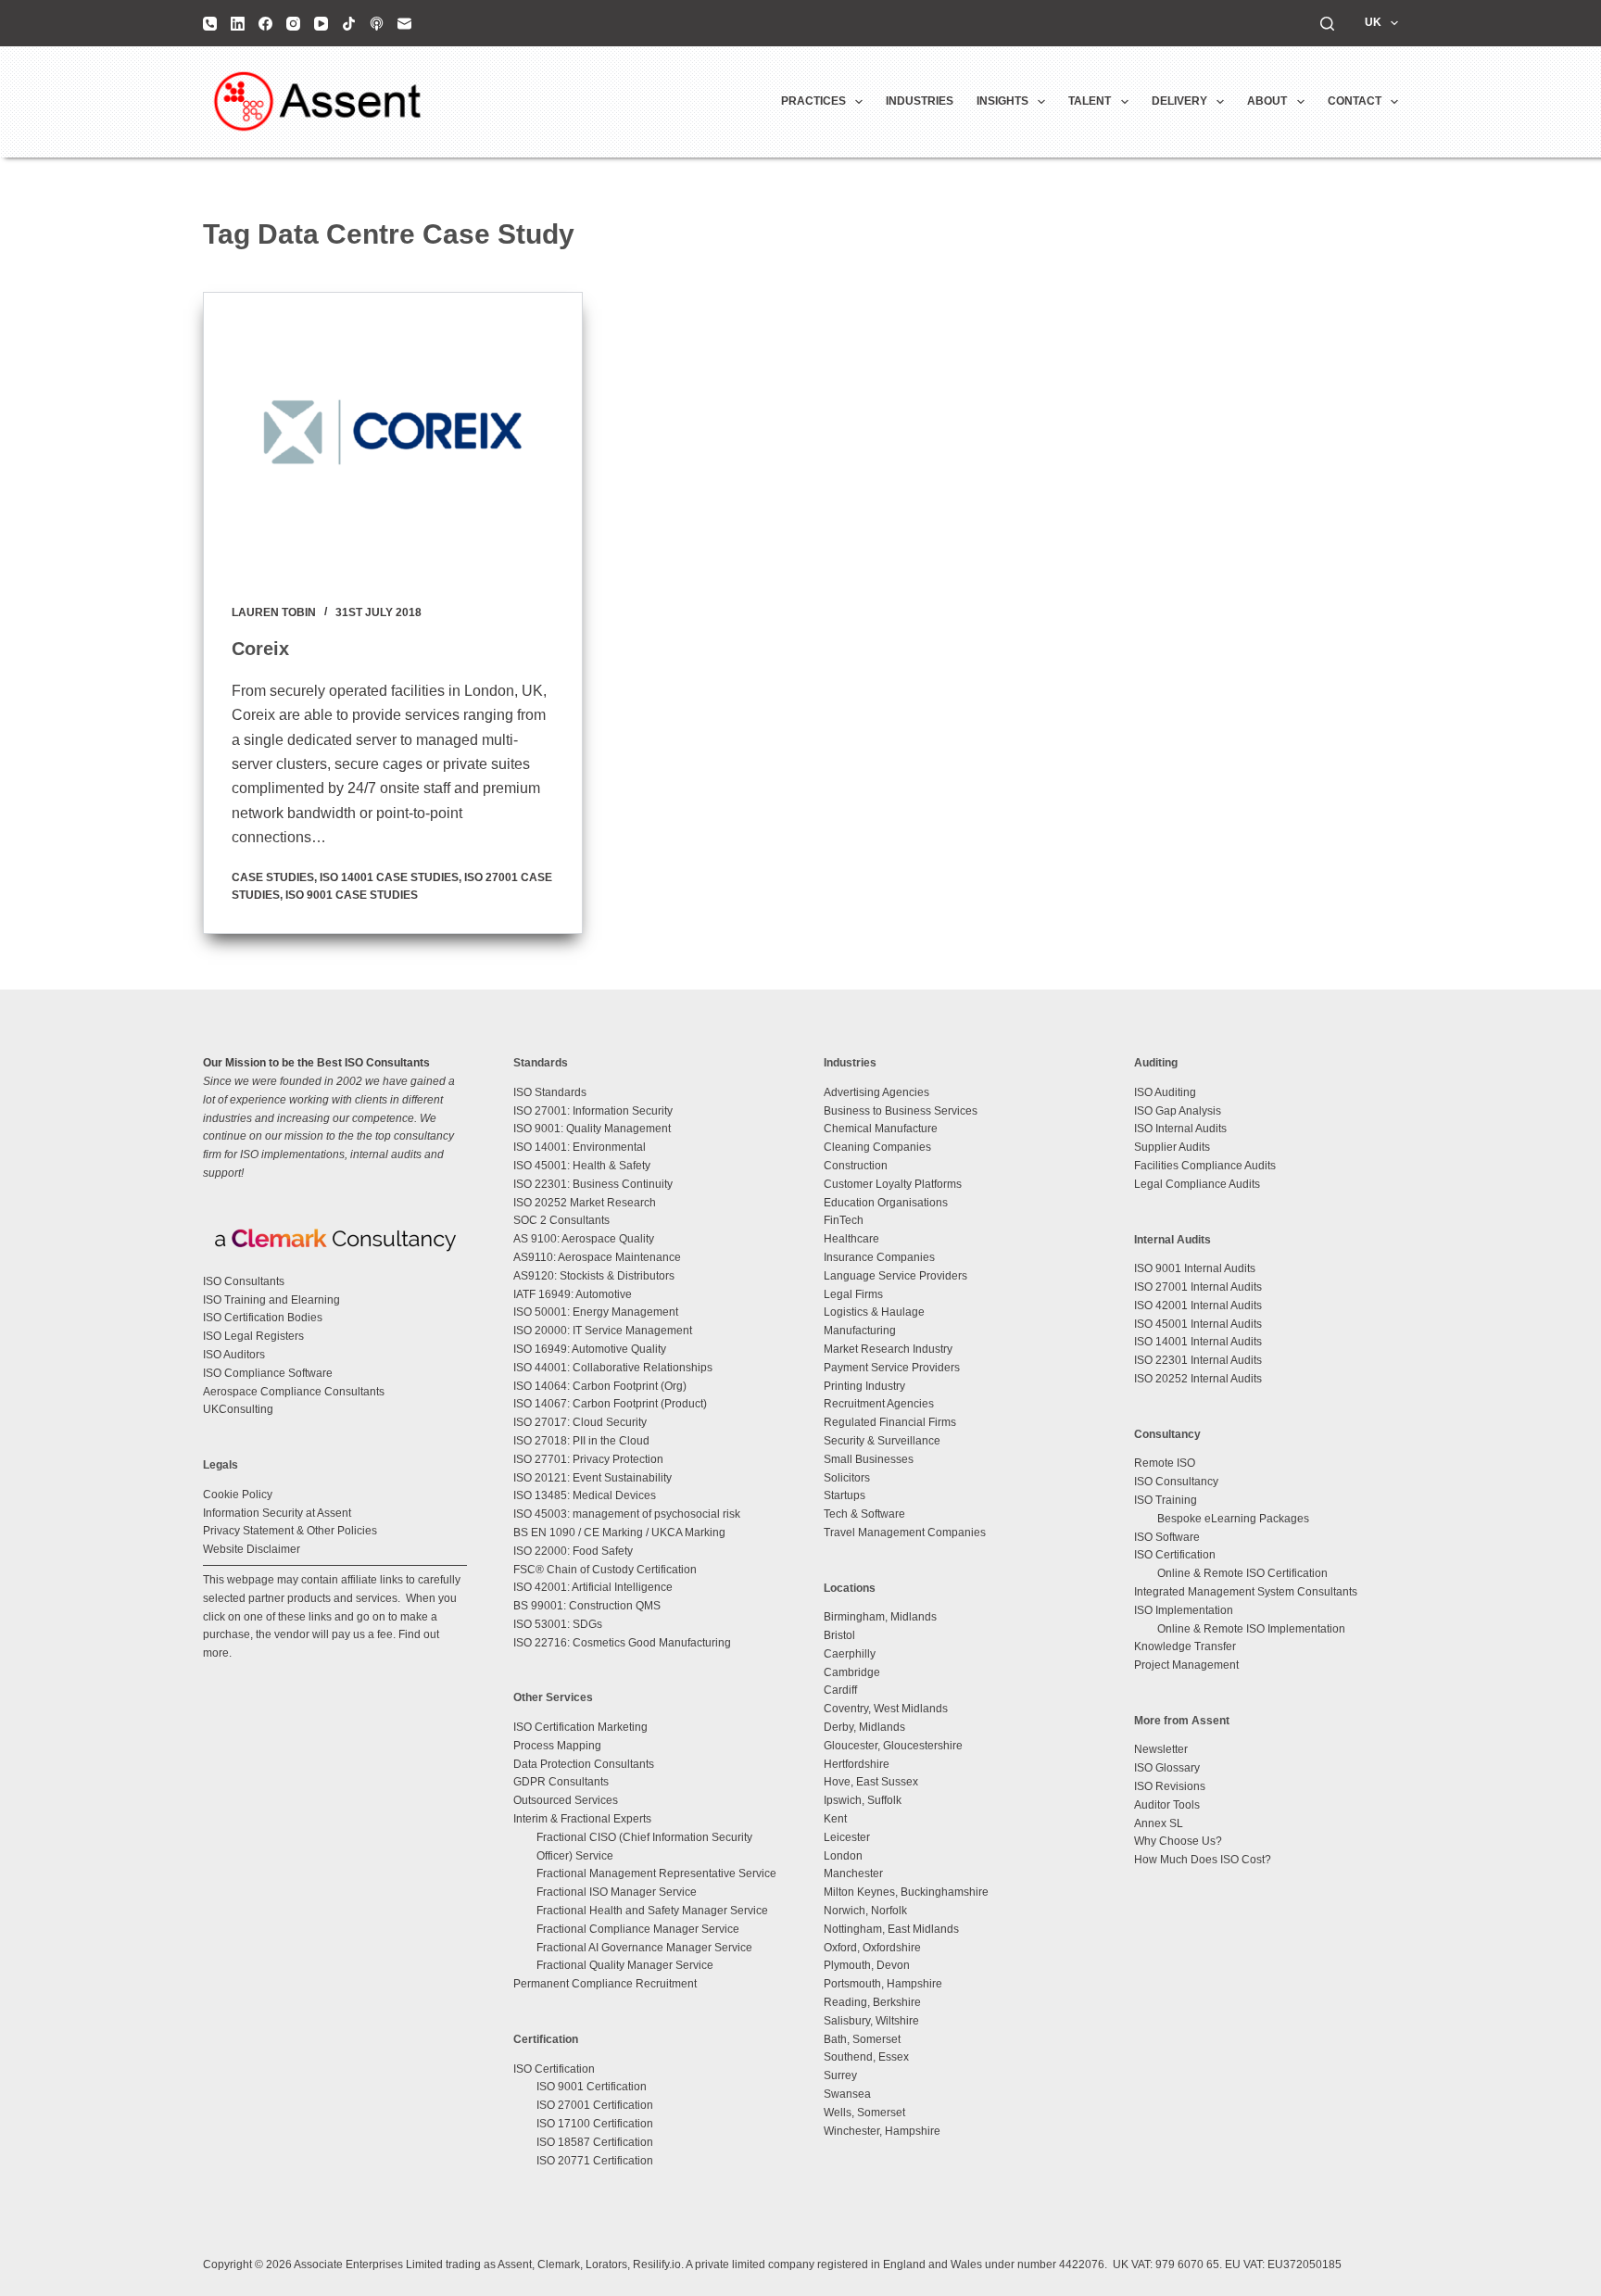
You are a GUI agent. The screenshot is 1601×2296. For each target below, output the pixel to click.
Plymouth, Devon (867, 1965)
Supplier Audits (1172, 1147)
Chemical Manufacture (881, 1129)
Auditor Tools (1167, 1805)
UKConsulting (238, 1409)
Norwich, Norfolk (865, 1911)
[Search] (1327, 24)
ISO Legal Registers (253, 1336)
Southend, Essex (866, 2057)
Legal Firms (853, 1294)
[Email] (404, 24)
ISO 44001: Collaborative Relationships (613, 1368)
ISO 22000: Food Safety (573, 1551)
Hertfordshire (857, 1764)
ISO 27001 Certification (595, 2105)
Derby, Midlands (864, 1727)
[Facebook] (265, 24)
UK (1373, 22)
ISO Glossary (1167, 1768)
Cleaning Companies (877, 1147)
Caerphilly (850, 1654)
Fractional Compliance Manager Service (638, 1929)
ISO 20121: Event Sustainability (592, 1478)
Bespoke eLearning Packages (1233, 1519)
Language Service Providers (895, 1276)
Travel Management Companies (905, 1533)
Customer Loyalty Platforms (893, 1184)
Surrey (840, 2075)
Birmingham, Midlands (880, 1617)
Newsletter (1161, 1749)
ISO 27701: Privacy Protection (588, 1459)
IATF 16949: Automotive (573, 1294)
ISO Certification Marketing (580, 1727)
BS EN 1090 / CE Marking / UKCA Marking (619, 1533)
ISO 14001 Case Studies (389, 877)
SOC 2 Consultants (561, 1220)
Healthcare (851, 1239)
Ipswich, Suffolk (863, 1800)
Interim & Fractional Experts (582, 1819)
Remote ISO (1165, 1463)
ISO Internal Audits (1180, 1129)
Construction (856, 1166)
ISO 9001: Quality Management (592, 1129)
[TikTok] (349, 24)
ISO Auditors (234, 1355)
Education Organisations (886, 1203)
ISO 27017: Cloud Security (580, 1422)
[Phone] (210, 24)
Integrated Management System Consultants (1246, 1592)
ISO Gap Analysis (1178, 1111)
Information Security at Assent (277, 1513)
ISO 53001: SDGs (558, 1624)
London (843, 1856)
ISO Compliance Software (268, 1373)
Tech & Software (864, 1514)
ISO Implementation (1184, 1610)
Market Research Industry (888, 1349)
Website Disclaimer (252, 1549)
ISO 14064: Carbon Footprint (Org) (600, 1386)
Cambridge (852, 1672)
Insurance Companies (879, 1257)
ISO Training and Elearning (271, 1300)
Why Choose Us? (1178, 1841)
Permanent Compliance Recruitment (605, 1984)
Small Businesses (869, 1459)
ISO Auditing (1165, 1092)
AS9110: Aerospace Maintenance (597, 1257)
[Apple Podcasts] (377, 24)
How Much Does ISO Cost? (1203, 1860)
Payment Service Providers (892, 1368)
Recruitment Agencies (879, 1404)
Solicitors (847, 1478)
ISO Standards (550, 1092)
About (1267, 101)
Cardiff (840, 1690)
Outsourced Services (566, 1800)
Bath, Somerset (862, 2039)
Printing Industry (864, 1386)
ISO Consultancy (1176, 1482)
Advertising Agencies (876, 1092)
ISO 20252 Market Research (585, 1203)
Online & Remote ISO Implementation (1251, 1629)
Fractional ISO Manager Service (617, 1892)
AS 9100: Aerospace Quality (584, 1239)
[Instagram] (293, 24)
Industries (920, 101)
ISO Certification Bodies (263, 1318)
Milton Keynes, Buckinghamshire (906, 1892)
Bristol (839, 1635)
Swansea (847, 2094)
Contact (1355, 101)
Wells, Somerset (864, 2113)
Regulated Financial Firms (890, 1422)
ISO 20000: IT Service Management (603, 1331)
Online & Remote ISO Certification (1242, 1573)
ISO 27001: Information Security (593, 1111)
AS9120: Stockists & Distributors (594, 1276)
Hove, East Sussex (871, 1782)
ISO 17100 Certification (595, 2124)
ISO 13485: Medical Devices (585, 1495)
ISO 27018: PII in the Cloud (581, 1441)
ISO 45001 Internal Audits (1198, 1324)
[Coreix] (393, 435)
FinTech (844, 1220)
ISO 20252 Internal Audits (1198, 1379)
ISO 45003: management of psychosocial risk (627, 1514)
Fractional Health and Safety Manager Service (652, 1911)
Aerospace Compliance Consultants (294, 1392)
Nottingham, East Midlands (891, 1929)
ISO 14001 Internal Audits (1198, 1342)
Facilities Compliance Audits (1205, 1166)
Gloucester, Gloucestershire (893, 1746)
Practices (813, 101)
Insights (1002, 101)
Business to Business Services (901, 1111)
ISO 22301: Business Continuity (593, 1184)
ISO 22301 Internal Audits (1198, 1360)
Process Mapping (557, 1746)
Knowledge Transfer (1185, 1646)
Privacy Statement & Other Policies (290, 1531)
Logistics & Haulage (874, 1312)
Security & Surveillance (882, 1441)
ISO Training (1166, 1500)
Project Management (1186, 1665)
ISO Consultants (244, 1281)
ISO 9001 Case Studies (352, 895)
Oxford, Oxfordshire (872, 1948)
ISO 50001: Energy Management (596, 1312)
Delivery (1179, 101)
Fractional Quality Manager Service (625, 1965)
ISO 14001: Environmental (580, 1147)
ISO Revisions (1170, 1786)
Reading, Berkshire (872, 2002)
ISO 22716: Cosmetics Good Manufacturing (622, 1643)
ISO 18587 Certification (595, 2142)
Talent (1090, 101)
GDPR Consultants (561, 1782)
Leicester (847, 1837)
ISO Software (1167, 1537)
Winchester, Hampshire (882, 2131)
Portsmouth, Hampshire (883, 1984)
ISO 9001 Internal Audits (1195, 1268)
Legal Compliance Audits (1197, 1184)
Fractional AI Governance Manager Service (644, 1948)
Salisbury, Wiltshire (871, 2021)
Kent (835, 1819)
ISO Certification (554, 2069)
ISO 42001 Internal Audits (1198, 1306)
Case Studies (273, 877)
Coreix (260, 649)
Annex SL (1159, 1823)
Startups (845, 1495)
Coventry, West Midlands (886, 1709)
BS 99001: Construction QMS (587, 1606)
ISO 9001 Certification (592, 2087)
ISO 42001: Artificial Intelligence (593, 1587)
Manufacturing (860, 1331)
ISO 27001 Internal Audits (1198, 1287)
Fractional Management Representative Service (656, 1873)
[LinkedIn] (238, 24)
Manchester (853, 1873)
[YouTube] (321, 24)
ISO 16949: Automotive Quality (590, 1349)
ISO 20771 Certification (595, 2161)
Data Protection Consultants (584, 1764)
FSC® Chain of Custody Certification (605, 1570)
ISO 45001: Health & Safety (582, 1166)
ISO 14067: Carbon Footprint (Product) (610, 1404)
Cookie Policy (238, 1495)
